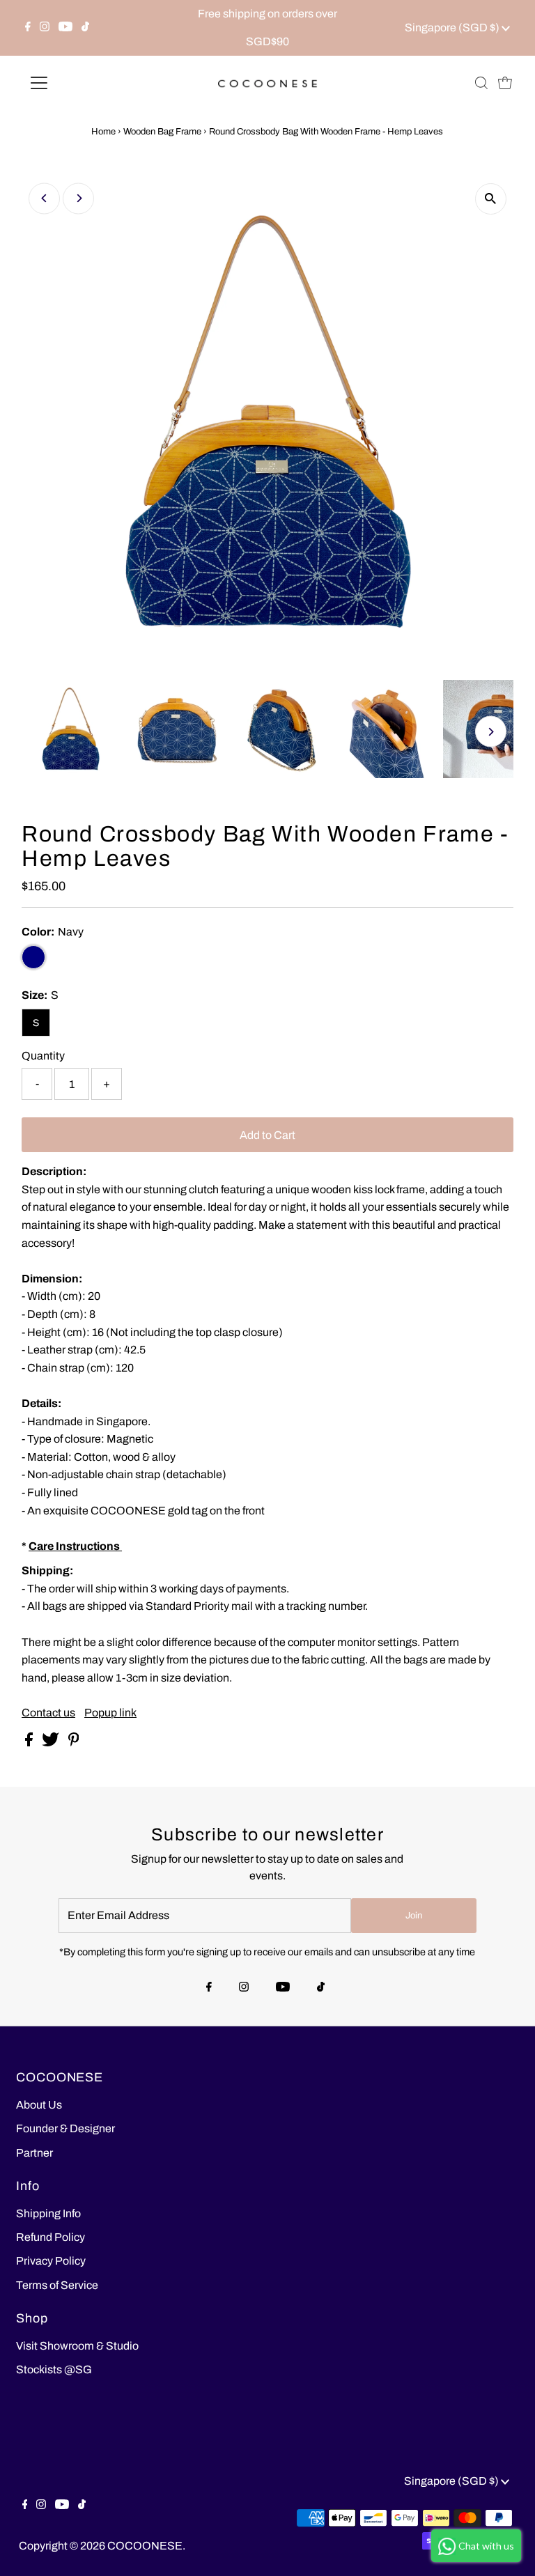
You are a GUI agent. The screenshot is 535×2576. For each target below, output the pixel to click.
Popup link (110, 1713)
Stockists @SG (54, 2369)
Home (103, 132)
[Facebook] (28, 28)
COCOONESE (145, 2546)
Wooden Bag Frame (162, 132)
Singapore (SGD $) (453, 28)
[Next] (78, 198)
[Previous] (44, 198)
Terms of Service (57, 2285)
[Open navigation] (80, 83)
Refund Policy (51, 2237)
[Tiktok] (85, 28)
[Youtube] (65, 28)
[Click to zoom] (491, 199)
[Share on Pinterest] (74, 1743)
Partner (34, 2153)
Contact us (48, 1713)
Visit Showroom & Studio (77, 2346)
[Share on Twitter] (52, 1743)
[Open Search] (481, 83)
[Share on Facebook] (30, 1743)
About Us (39, 2105)
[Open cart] (505, 83)
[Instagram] (45, 28)
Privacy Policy (51, 2261)
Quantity (43, 1056)
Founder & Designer (65, 2128)
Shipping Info (48, 2213)
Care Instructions (75, 1546)
